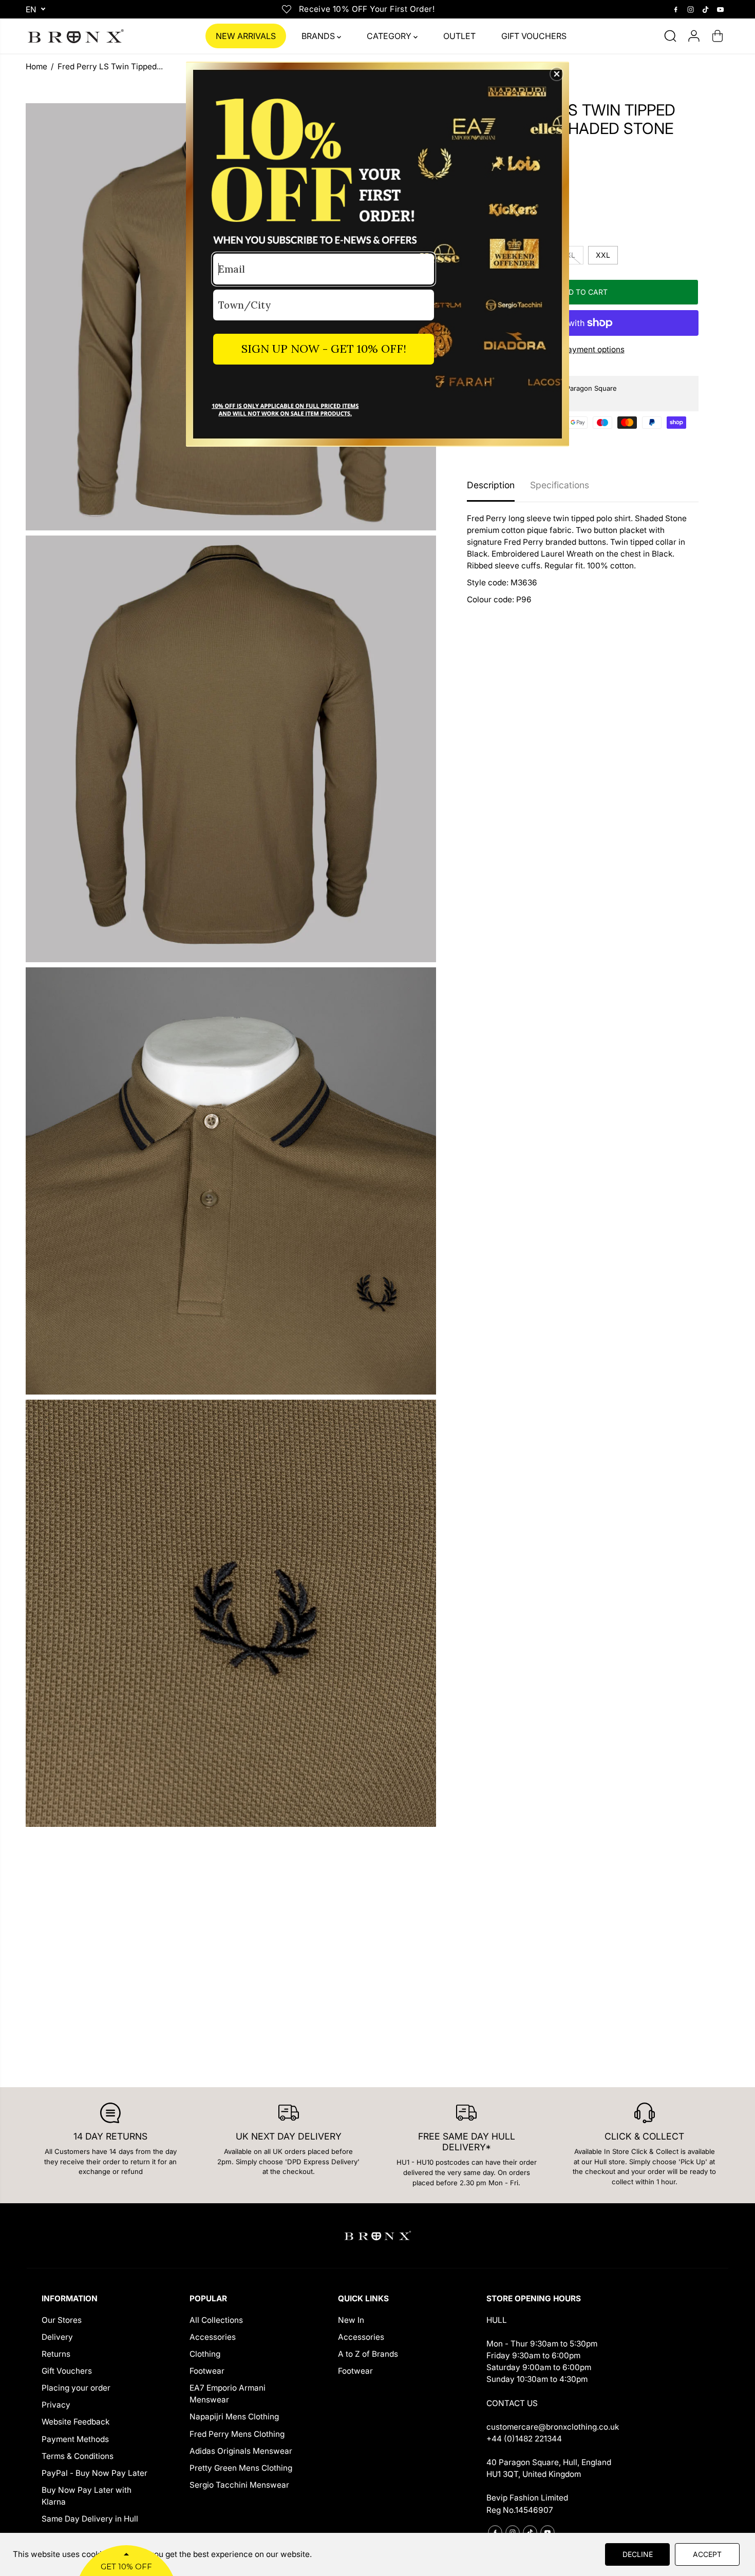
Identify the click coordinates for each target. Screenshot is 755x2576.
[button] (557, 74)
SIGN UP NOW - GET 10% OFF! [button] (324, 349)
